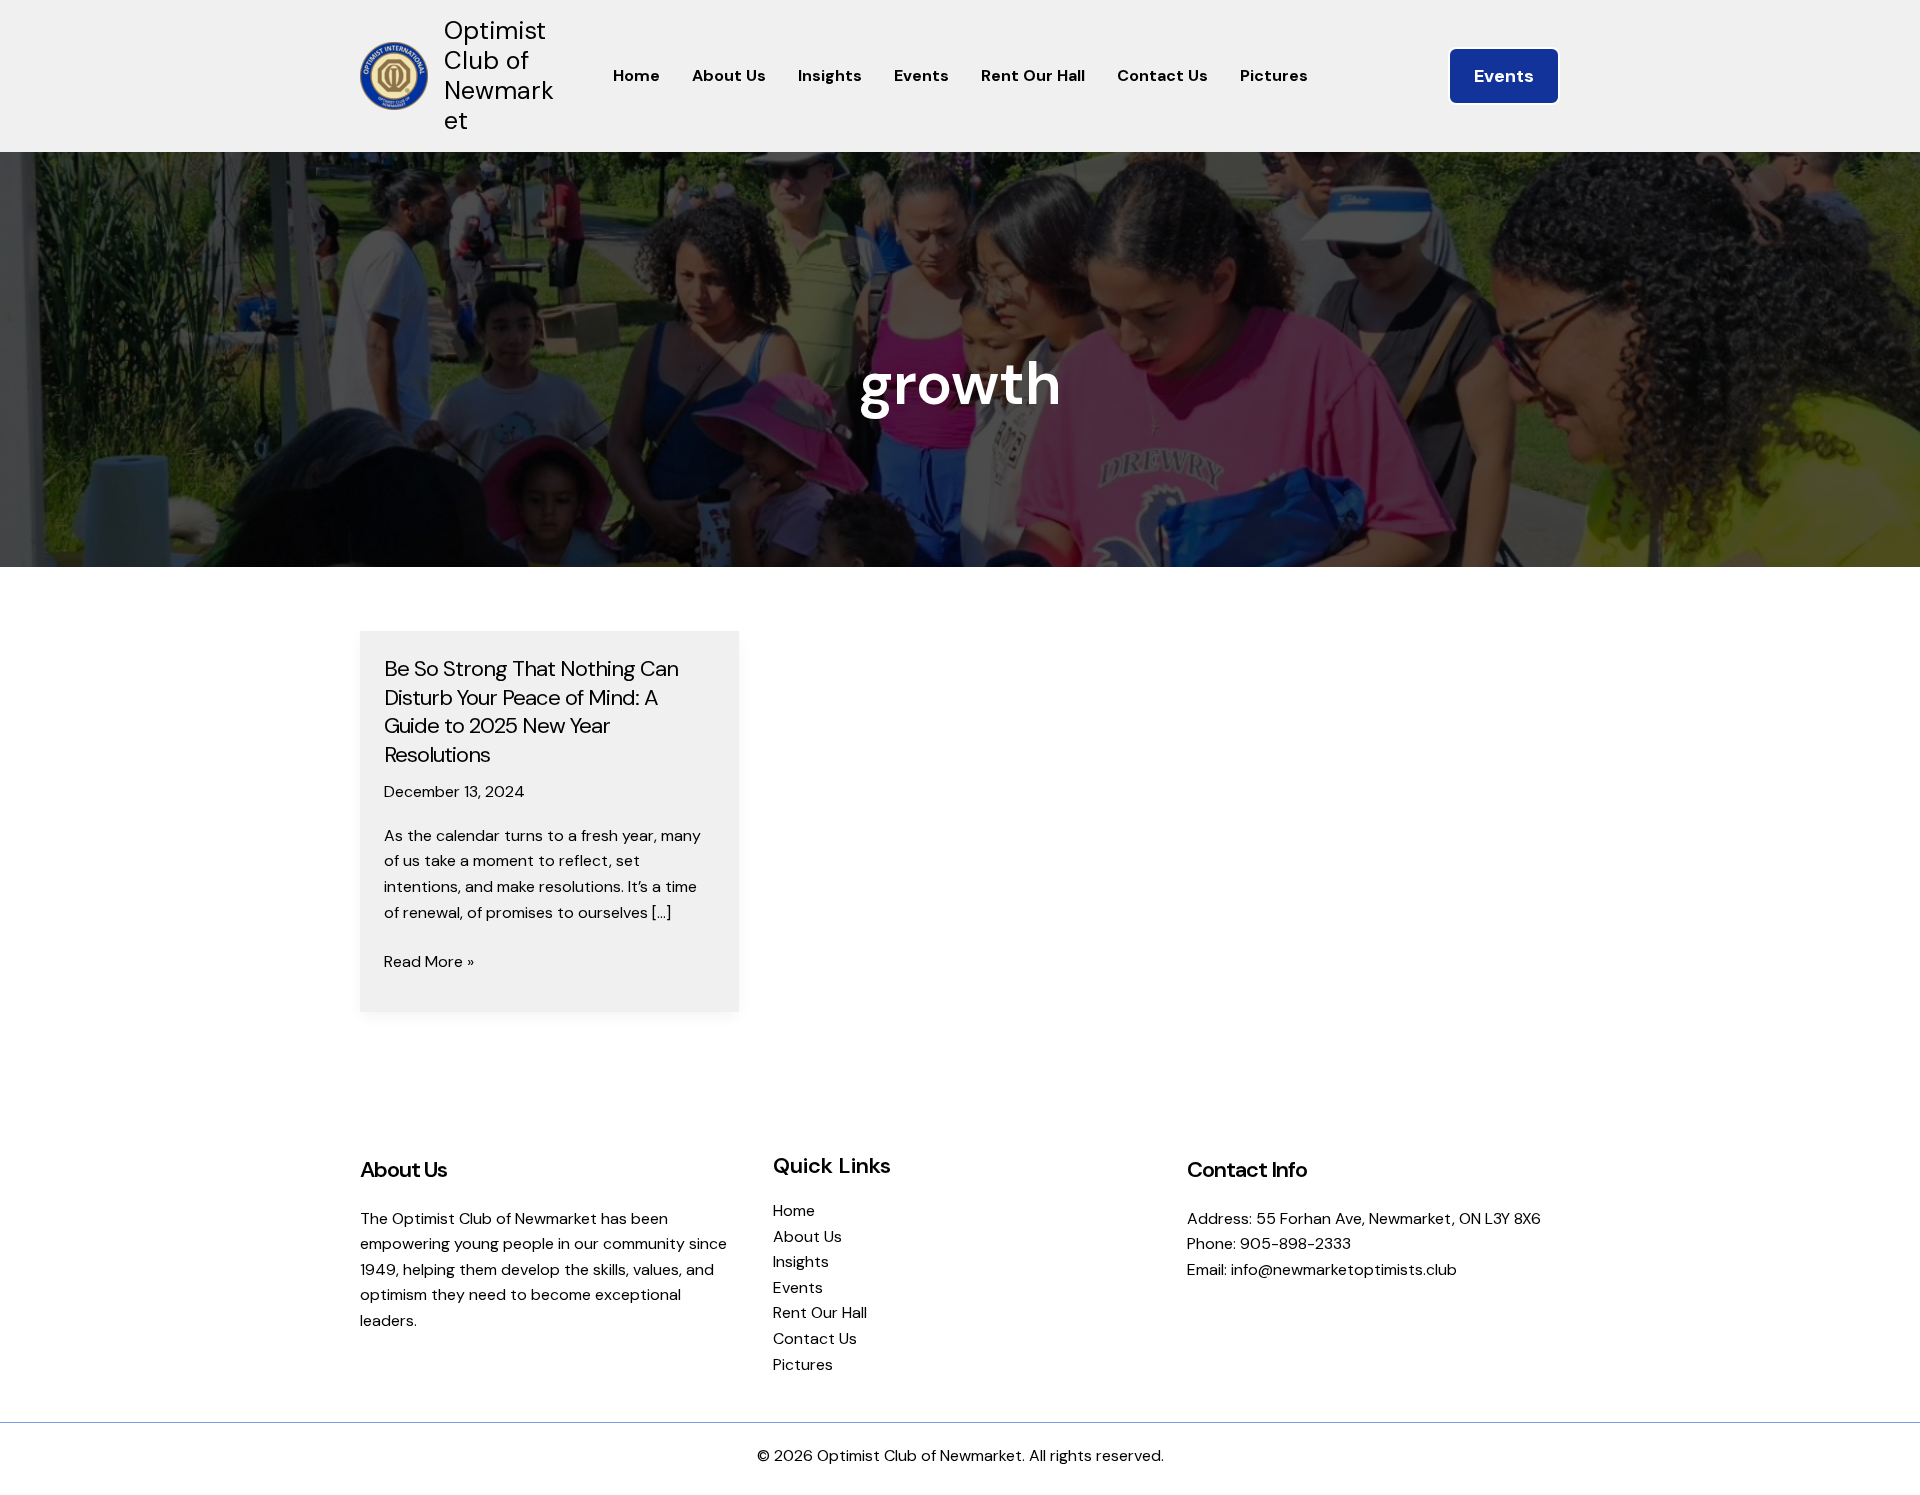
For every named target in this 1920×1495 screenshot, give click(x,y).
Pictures (1274, 75)
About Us (729, 75)
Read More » (429, 962)
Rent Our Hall (1033, 75)
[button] (1504, 76)
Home (636, 75)
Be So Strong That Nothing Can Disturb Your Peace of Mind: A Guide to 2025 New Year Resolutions (531, 711)
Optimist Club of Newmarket (499, 75)
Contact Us (1162, 75)
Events (921, 75)
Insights (830, 75)
